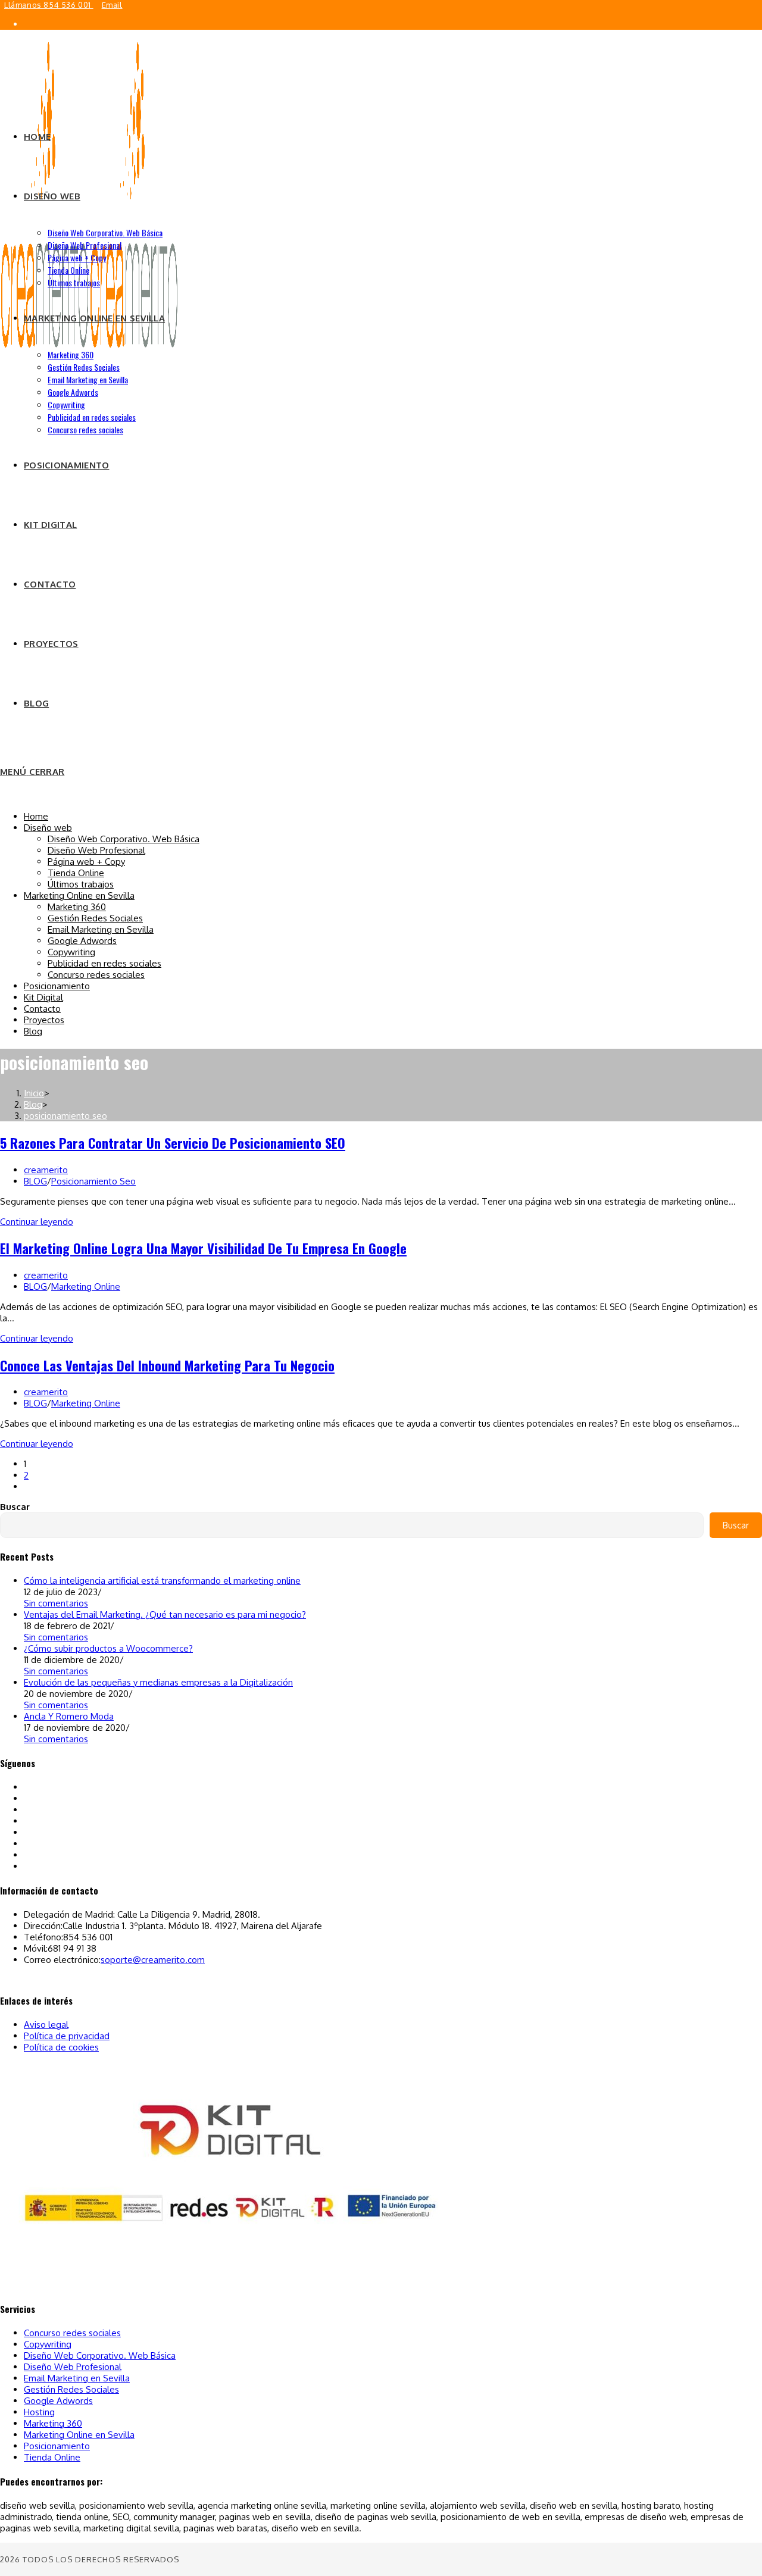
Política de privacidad (67, 2036)
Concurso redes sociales (96, 975)
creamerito (46, 1170)
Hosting (39, 2412)
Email (112, 5)
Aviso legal (46, 2025)
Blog (33, 1031)
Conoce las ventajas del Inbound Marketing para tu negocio (167, 1365)
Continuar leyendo (37, 1222)
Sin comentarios (56, 1603)
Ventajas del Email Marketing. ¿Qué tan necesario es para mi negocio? (165, 1614)
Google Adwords (82, 941)
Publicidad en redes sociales (104, 963)
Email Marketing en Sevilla (101, 929)
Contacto (42, 1009)
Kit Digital (43, 997)
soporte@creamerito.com (153, 1960)
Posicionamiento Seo (93, 1181)
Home (36, 816)
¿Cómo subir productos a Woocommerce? (108, 1648)
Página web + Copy (86, 862)
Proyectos (44, 1020)
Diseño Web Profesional (96, 850)
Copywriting (71, 952)
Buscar (15, 1507)
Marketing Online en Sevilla (79, 895)
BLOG (35, 1181)
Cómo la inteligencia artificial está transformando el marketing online (162, 1581)
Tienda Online (76, 873)
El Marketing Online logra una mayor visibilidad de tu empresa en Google (203, 1248)
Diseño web (48, 828)
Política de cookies (61, 2047)
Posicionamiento (57, 986)
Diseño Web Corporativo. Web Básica (124, 839)
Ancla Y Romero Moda (69, 1716)
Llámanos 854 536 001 (49, 5)
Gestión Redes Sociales (95, 918)
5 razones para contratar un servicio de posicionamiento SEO (173, 1143)
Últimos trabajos (81, 884)
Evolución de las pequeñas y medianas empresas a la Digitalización (158, 1682)
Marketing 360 (77, 907)
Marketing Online (86, 1287)
